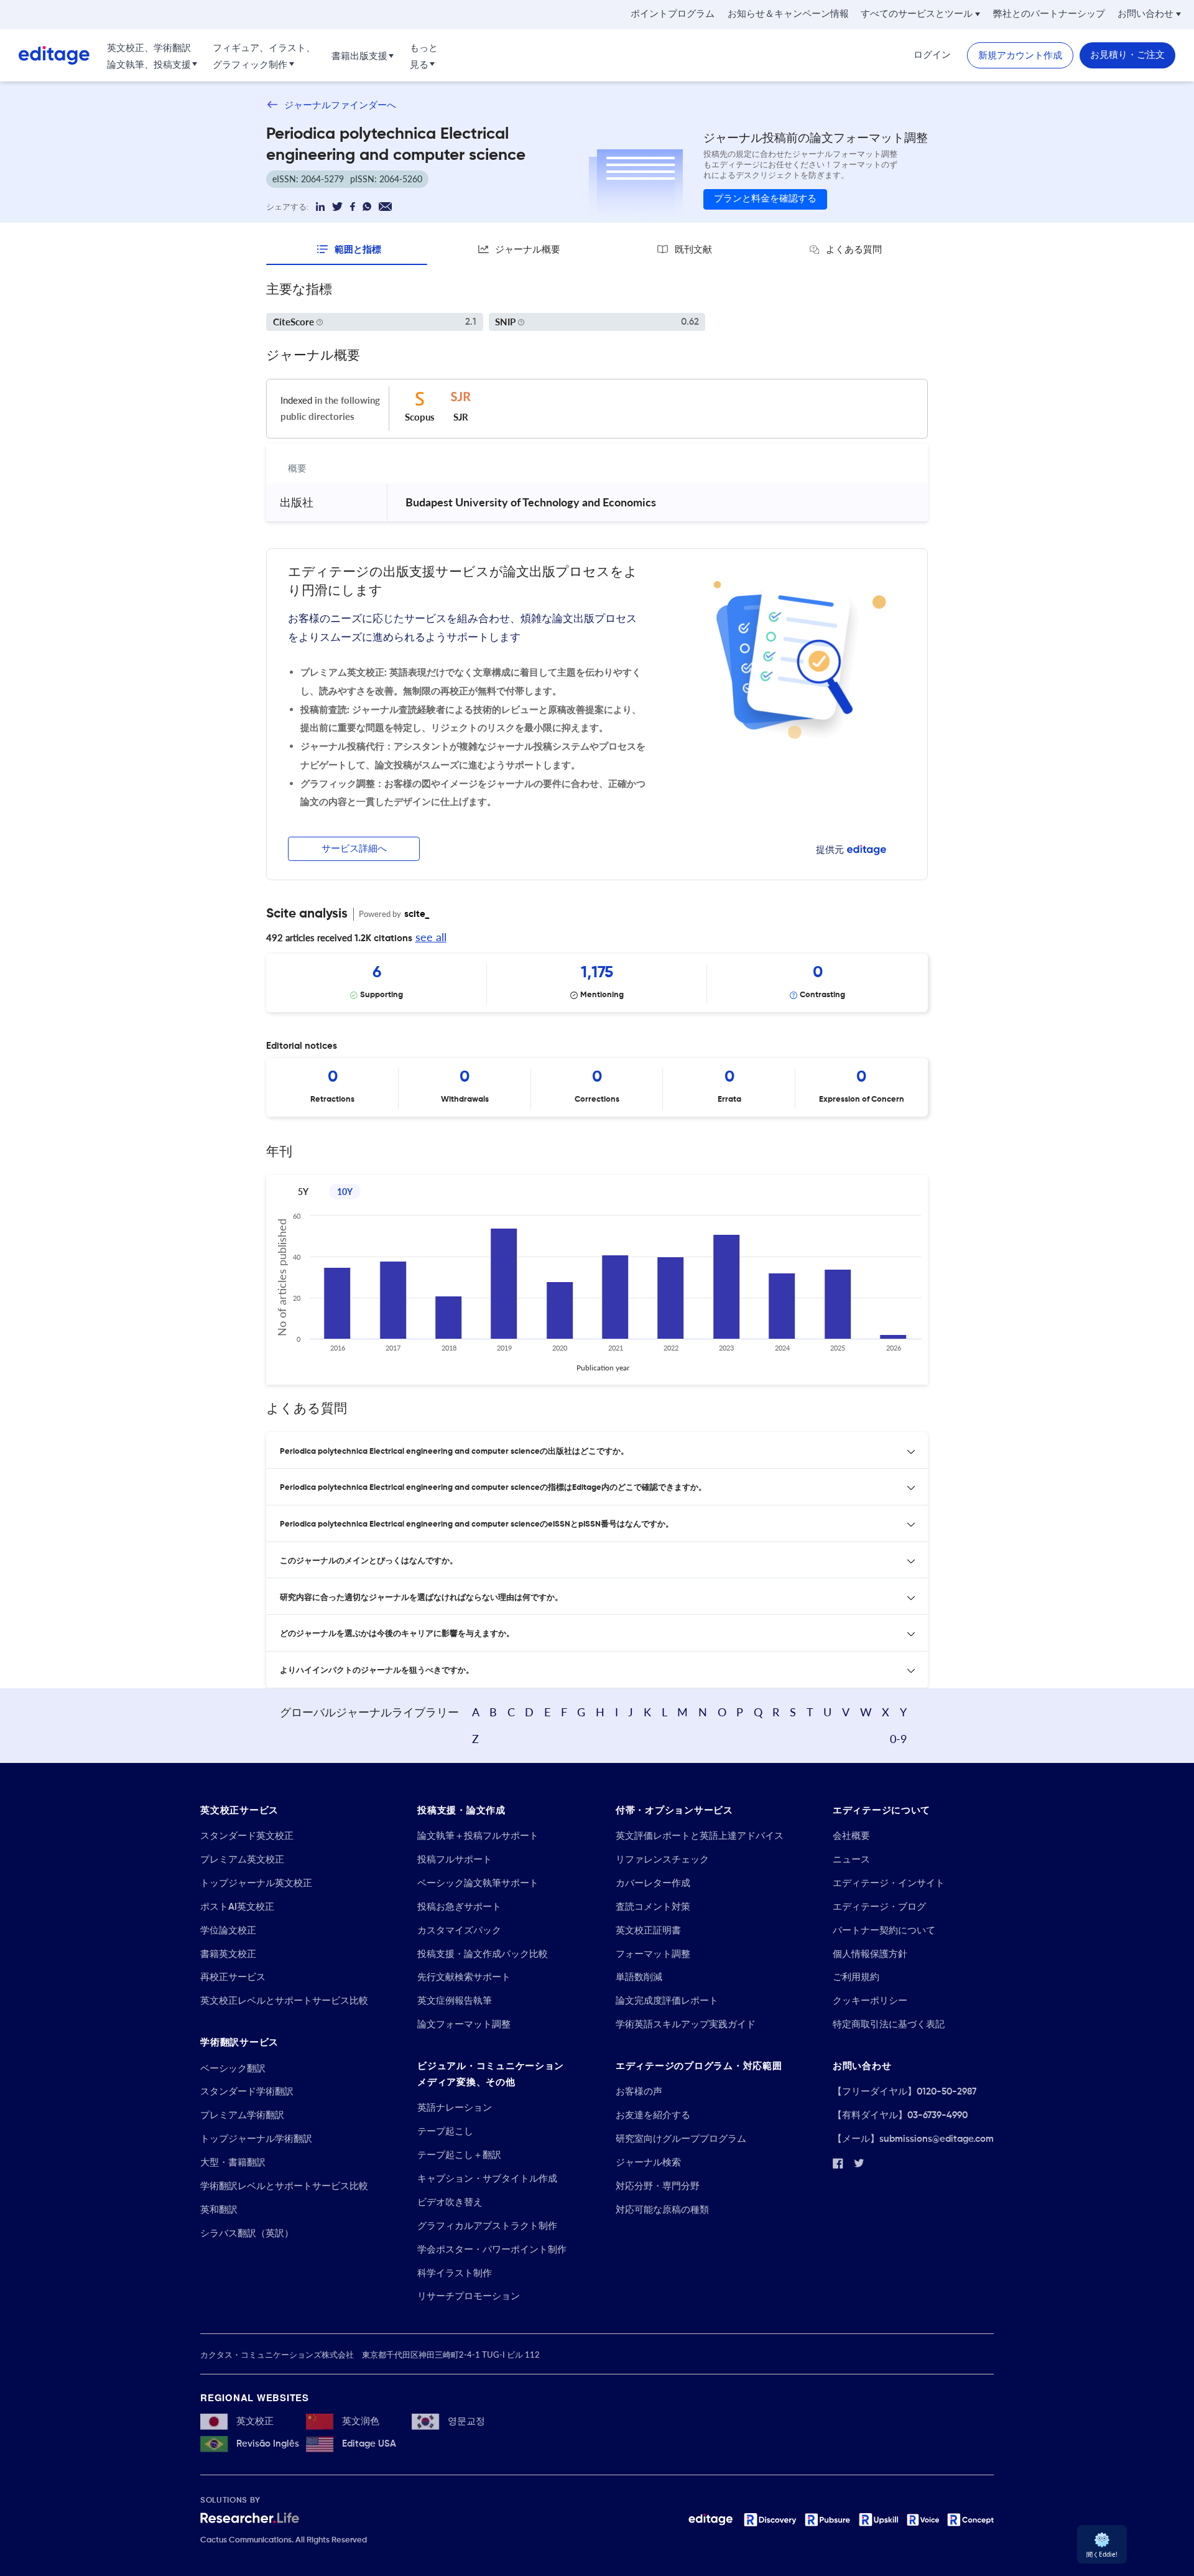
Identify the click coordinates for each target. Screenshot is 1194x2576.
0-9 (898, 1739)
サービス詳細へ (354, 849)
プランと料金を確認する (765, 199)
